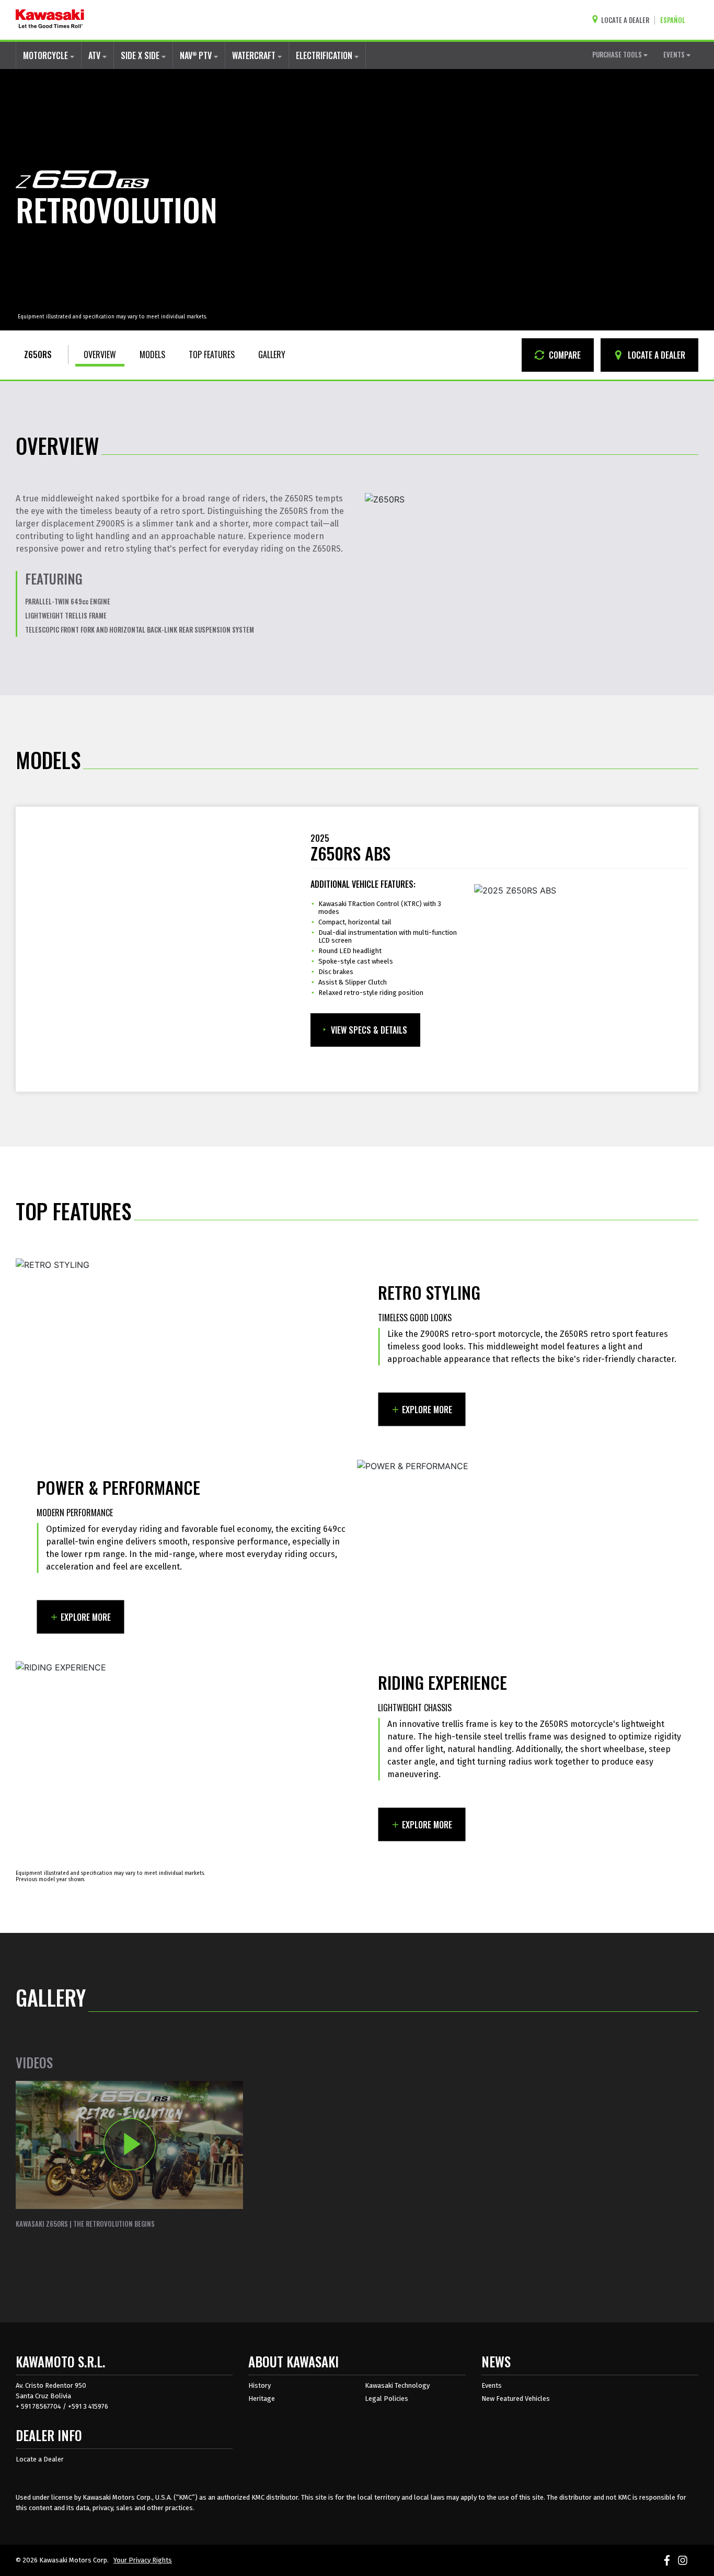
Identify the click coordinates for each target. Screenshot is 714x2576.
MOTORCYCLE (47, 55)
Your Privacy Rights (143, 2560)
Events (492, 2385)
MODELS (152, 354)
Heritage (262, 2398)
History (260, 2385)
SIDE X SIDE (141, 55)
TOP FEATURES (212, 354)
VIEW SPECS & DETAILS (369, 1030)
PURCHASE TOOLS (618, 54)
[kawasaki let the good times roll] (50, 20)
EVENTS (675, 54)
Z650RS (38, 354)
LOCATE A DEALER (655, 355)
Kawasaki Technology (397, 2385)
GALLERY (272, 354)
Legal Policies (387, 2398)
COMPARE (564, 355)
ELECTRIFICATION (325, 55)
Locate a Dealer (40, 2459)
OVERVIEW (100, 354)
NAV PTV (197, 55)
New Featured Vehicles (516, 2398)
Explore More (427, 1410)
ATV (95, 55)
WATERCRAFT (255, 55)
